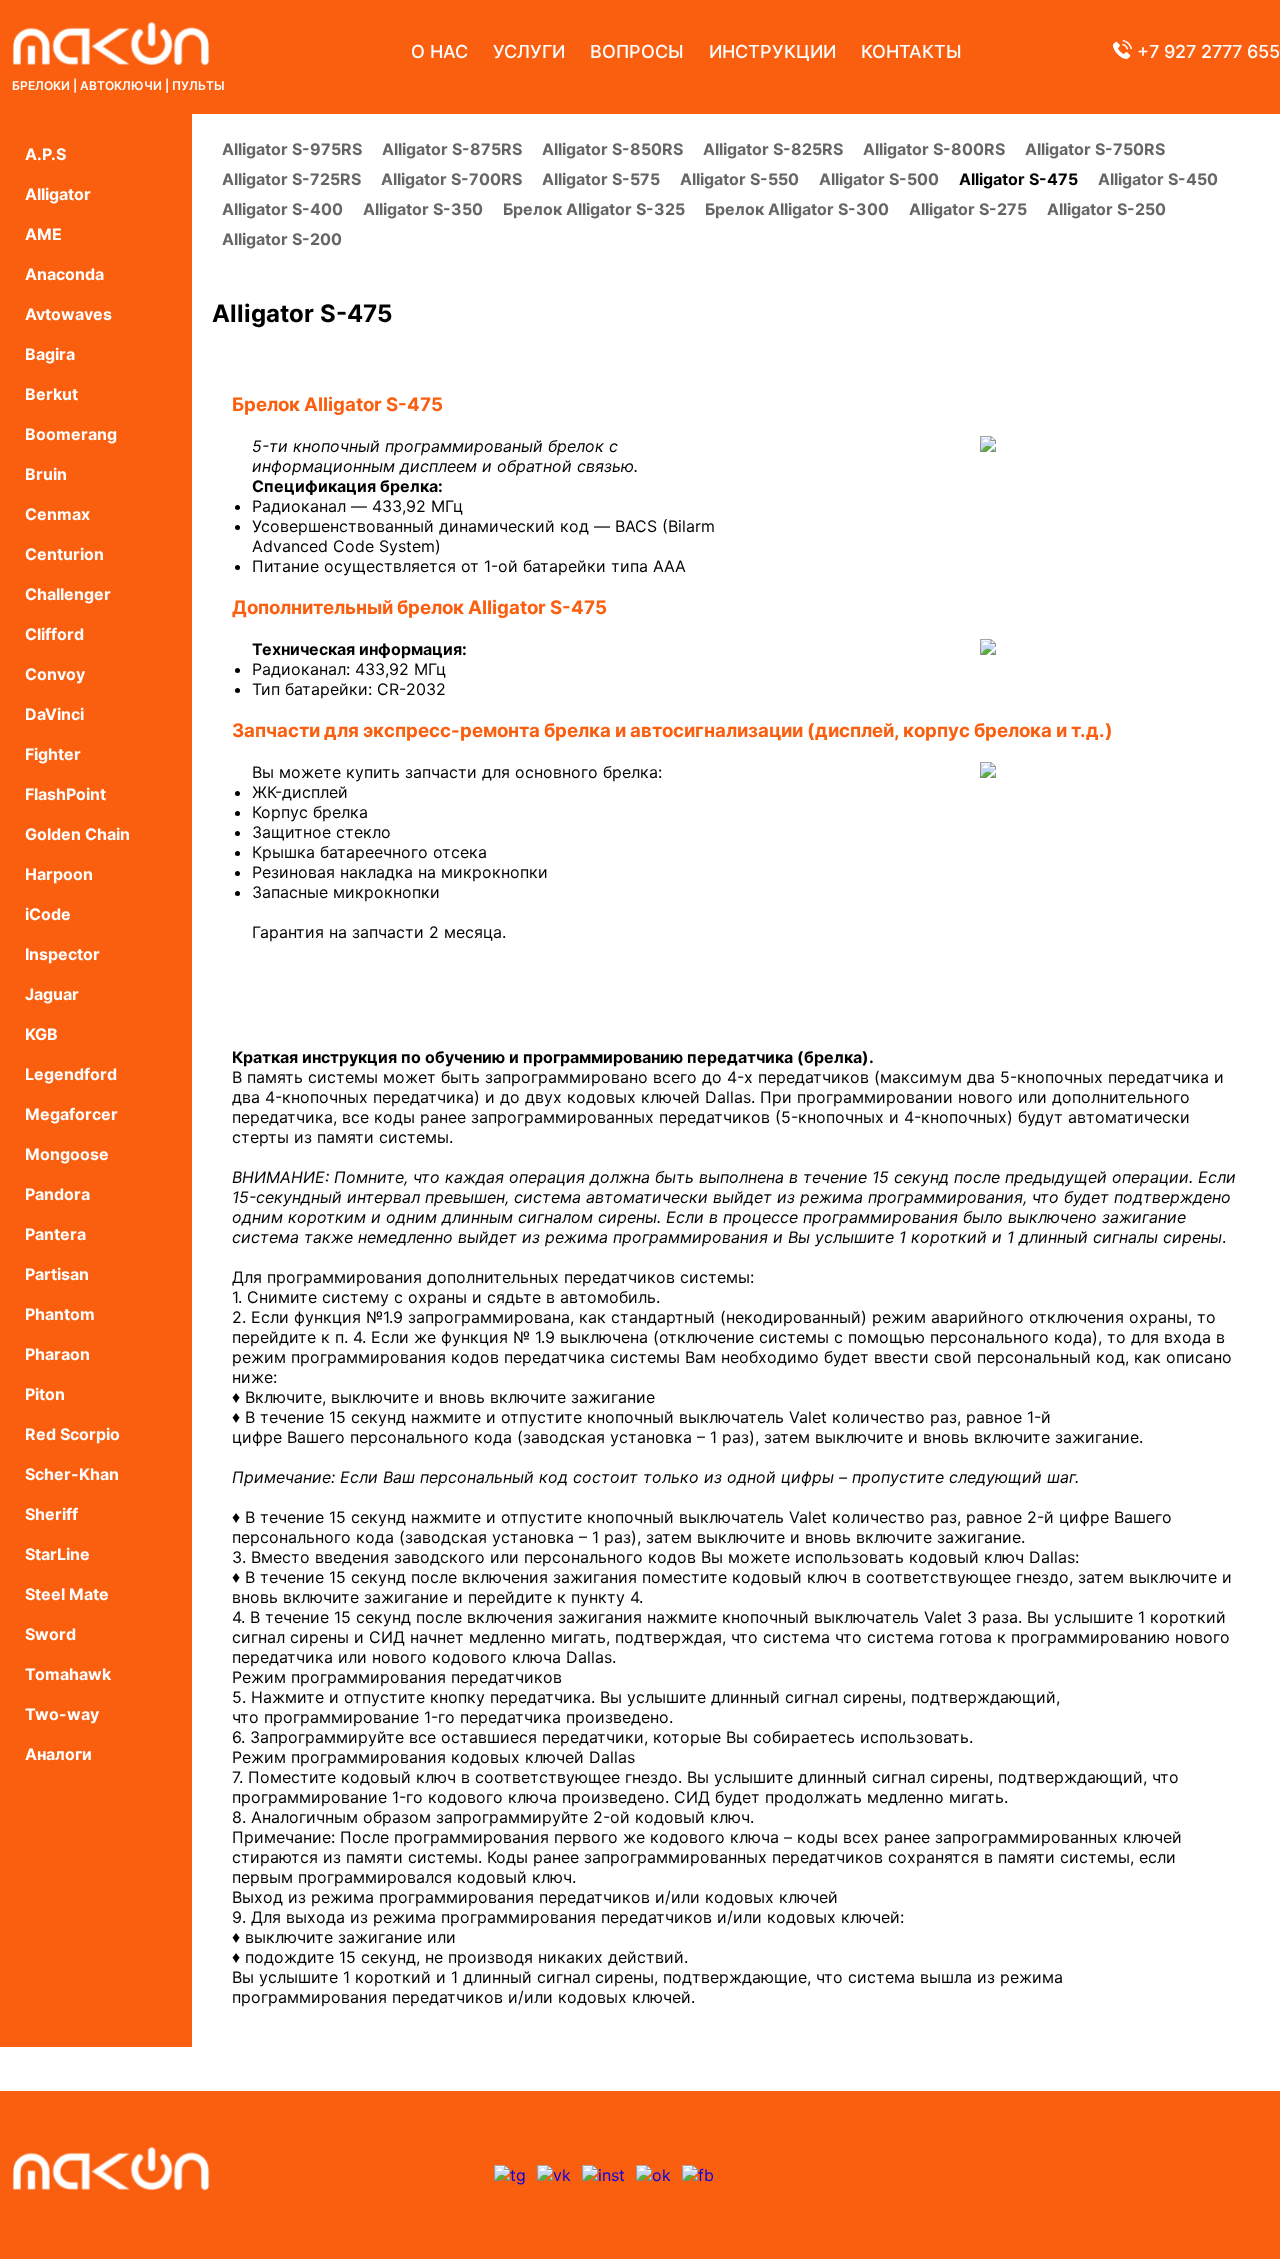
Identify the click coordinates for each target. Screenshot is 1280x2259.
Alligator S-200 (282, 239)
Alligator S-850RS (612, 149)
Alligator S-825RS (773, 149)
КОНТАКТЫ (911, 51)
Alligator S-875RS (452, 149)
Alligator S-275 (968, 209)
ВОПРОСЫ (637, 51)
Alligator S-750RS (1095, 149)
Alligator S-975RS (292, 149)
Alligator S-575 (601, 179)
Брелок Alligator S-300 (797, 209)
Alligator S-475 (1018, 179)
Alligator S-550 (739, 179)
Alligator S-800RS (934, 149)
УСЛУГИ (529, 51)
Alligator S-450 (1158, 179)
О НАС (439, 51)
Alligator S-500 (879, 179)
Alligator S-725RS (291, 179)
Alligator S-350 (423, 209)
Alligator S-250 (1106, 209)
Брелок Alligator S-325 (594, 209)
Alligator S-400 (282, 209)
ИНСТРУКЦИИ (772, 51)
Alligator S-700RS (451, 179)
